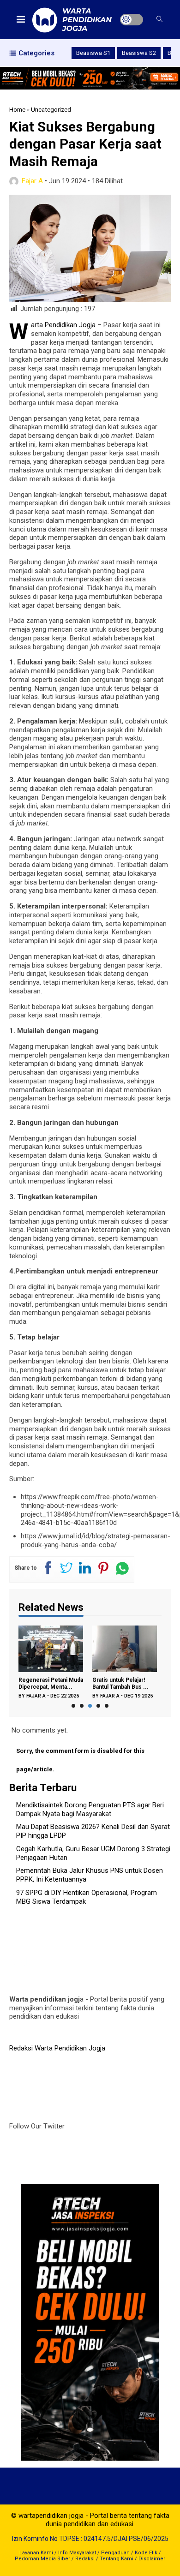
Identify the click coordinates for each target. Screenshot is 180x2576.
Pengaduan (115, 2553)
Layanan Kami (36, 2553)
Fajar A (32, 181)
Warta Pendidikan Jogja (63, 325)
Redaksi (85, 2559)
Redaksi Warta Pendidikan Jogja (57, 2048)
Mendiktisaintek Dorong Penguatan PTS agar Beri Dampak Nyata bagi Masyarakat (90, 1809)
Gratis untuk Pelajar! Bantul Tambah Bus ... (120, 1683)
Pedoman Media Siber (42, 2559)
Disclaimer (152, 2559)
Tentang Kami (117, 2559)
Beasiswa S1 (93, 53)
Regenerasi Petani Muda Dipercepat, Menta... (51, 1683)
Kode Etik (146, 2553)
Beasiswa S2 (139, 53)
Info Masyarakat (77, 2553)
